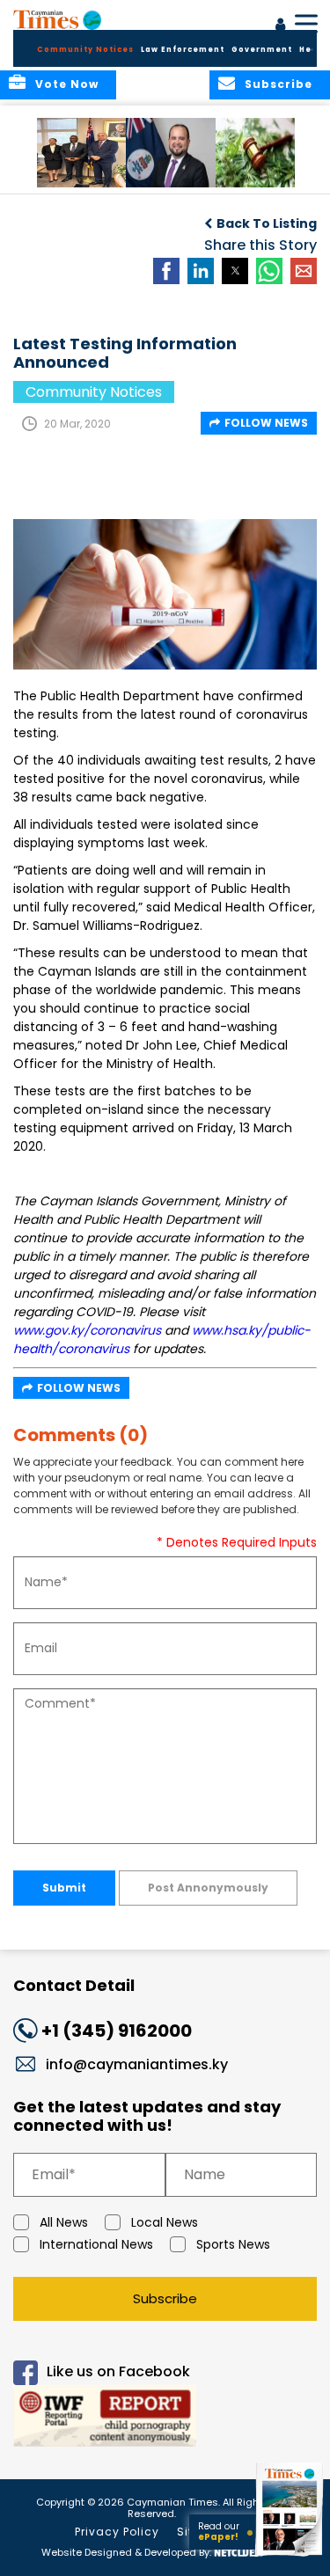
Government (262, 50)
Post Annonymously (208, 1888)
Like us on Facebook (118, 2371)
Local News (165, 2222)
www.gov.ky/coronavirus (87, 1330)
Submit (64, 1888)
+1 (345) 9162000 (117, 2031)
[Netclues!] (238, 2551)
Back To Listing (267, 223)
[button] (83, 153)
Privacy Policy (117, 2532)
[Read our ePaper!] (290, 2556)
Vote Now (67, 84)
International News (96, 2244)
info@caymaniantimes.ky (137, 2064)
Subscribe (165, 2298)
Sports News (233, 2244)
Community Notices (85, 50)
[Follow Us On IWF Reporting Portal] (165, 2419)
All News (64, 2222)
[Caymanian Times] (57, 19)
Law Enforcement (183, 50)
